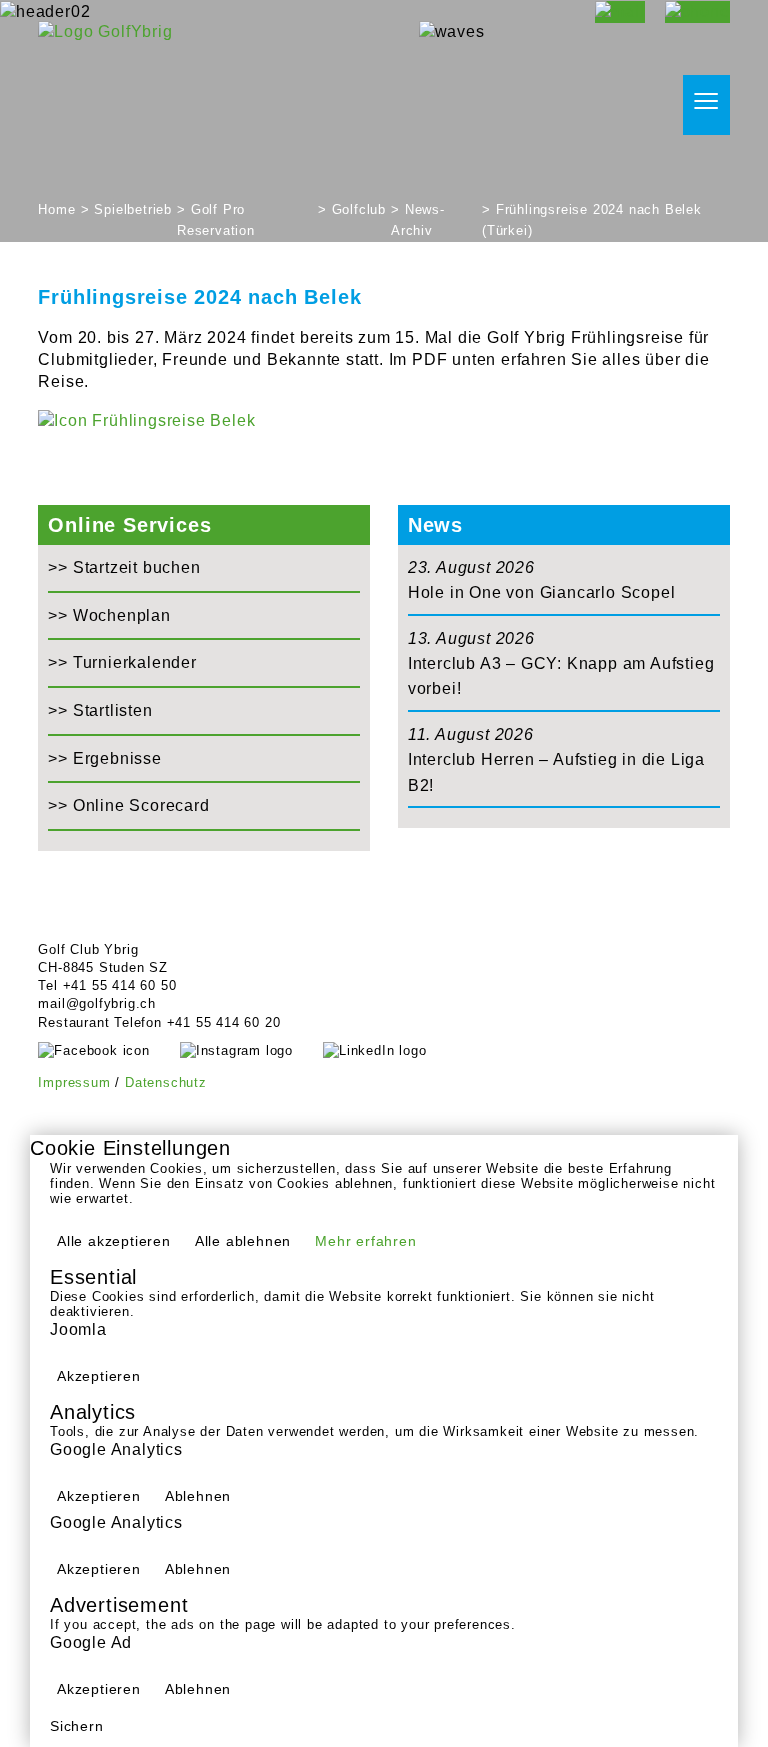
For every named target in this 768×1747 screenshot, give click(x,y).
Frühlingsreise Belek (171, 420)
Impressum (74, 1082)
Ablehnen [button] (198, 1496)
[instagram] (251, 1050)
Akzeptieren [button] (99, 1376)
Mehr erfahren (365, 1241)
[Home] (105, 30)
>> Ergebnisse (104, 758)
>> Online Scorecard (128, 805)
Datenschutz (166, 1082)
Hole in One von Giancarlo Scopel (542, 592)
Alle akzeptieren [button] (114, 1241)
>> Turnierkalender (122, 662)
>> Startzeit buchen (124, 567)
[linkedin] (389, 1050)
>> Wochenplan (109, 615)
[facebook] (108, 1050)
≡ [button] (706, 102)
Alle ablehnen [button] (243, 1241)
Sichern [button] (77, 1726)
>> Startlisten (100, 710)
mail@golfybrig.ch (97, 1003)
